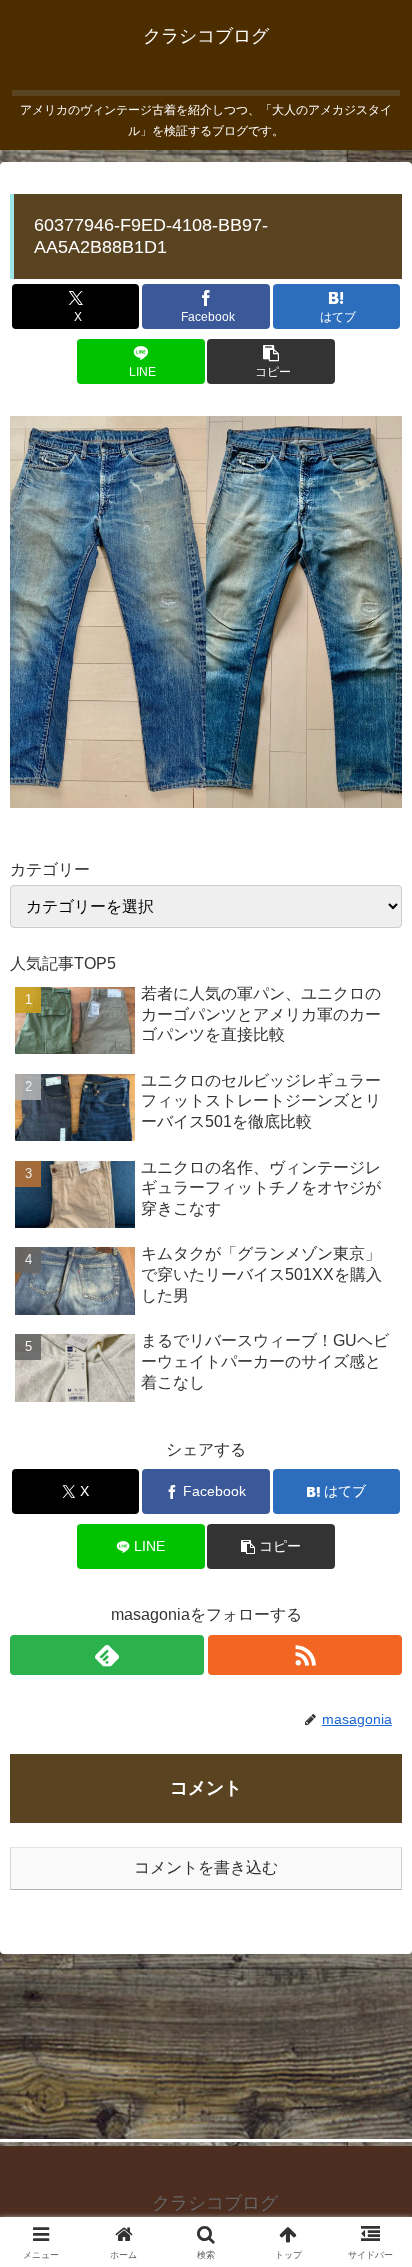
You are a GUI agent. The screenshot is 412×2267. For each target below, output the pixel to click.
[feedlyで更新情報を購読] (107, 1655)
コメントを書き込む (206, 1867)
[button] (270, 361)
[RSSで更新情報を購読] (305, 1655)
